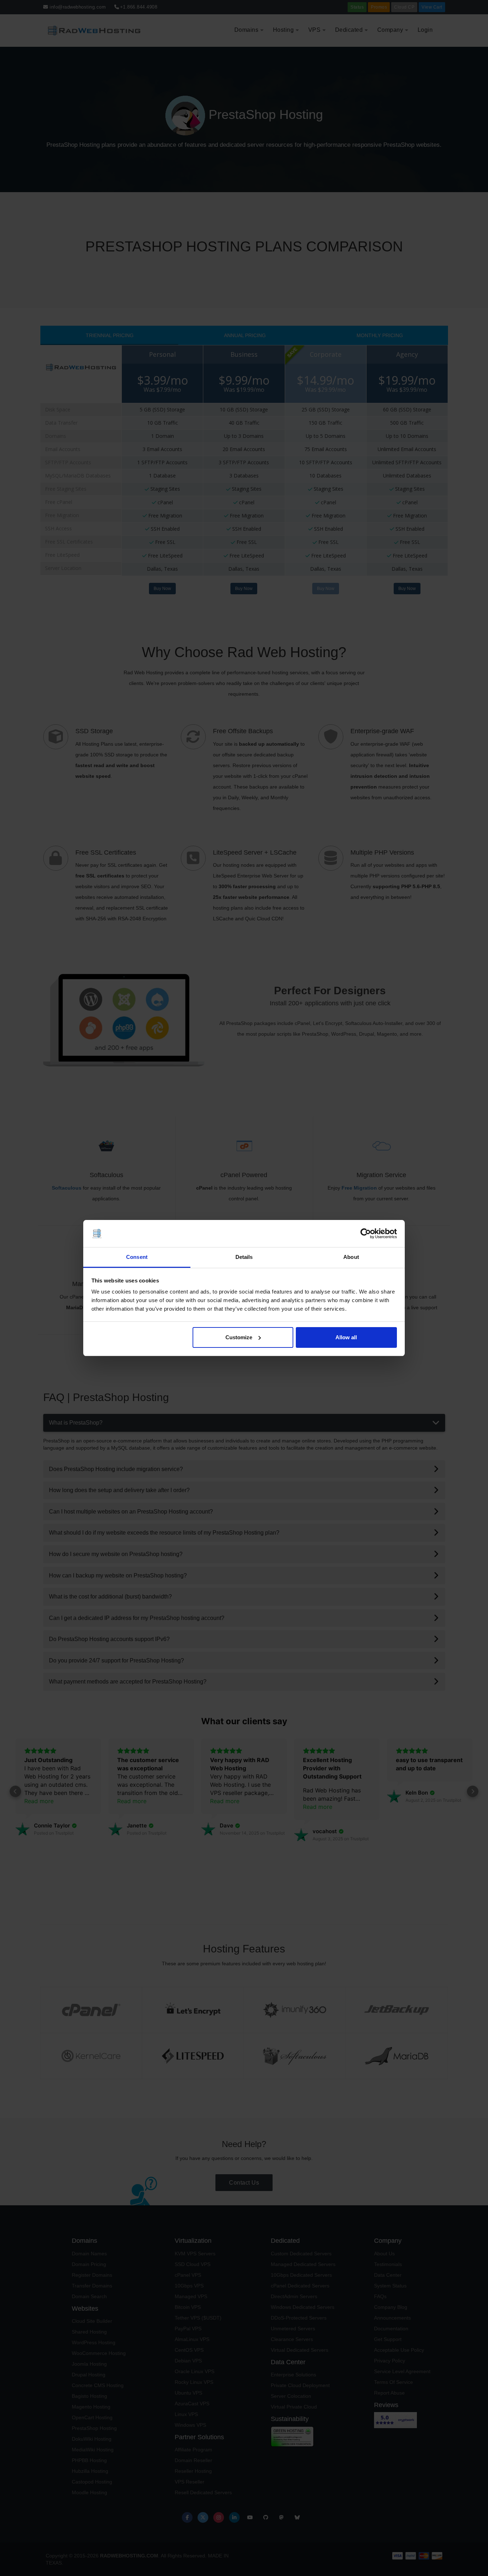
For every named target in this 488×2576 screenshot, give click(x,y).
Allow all (346, 1337)
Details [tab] (244, 1257)
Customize (239, 1337)
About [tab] (351, 1257)
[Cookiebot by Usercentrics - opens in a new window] (366, 1234)
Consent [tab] (137, 1257)
